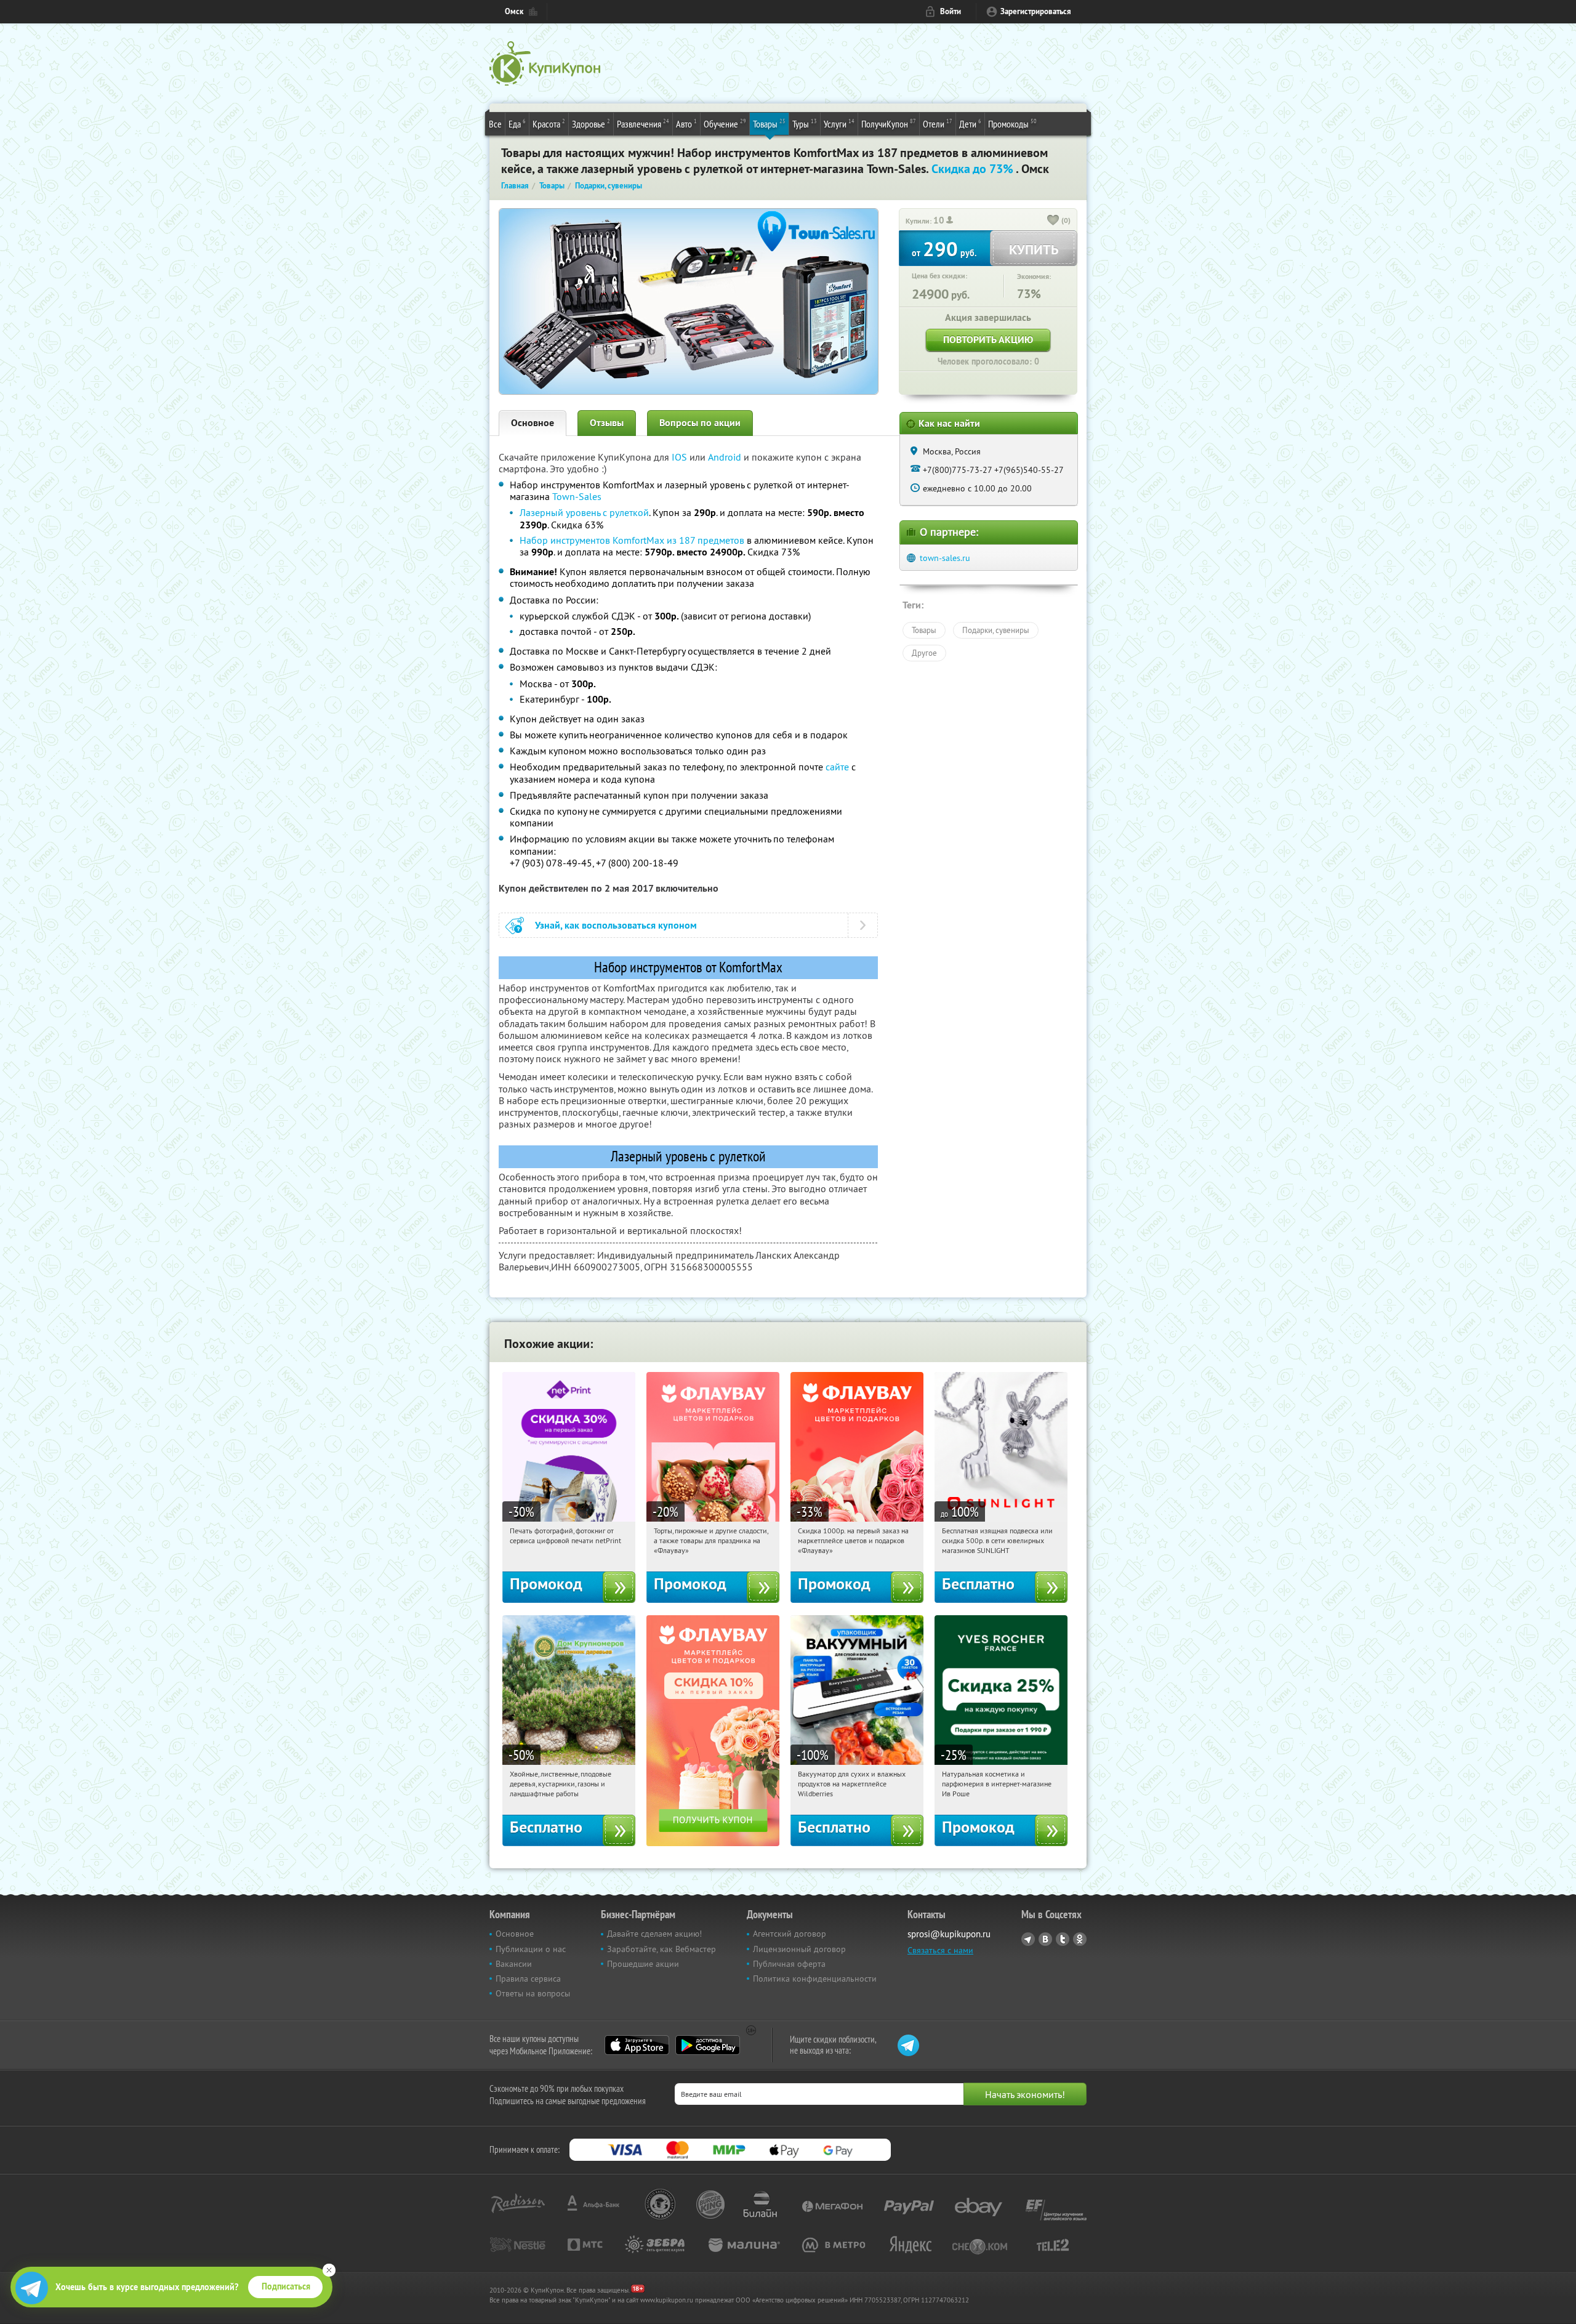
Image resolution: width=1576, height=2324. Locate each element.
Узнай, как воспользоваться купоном (616, 925)
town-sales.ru (945, 558)
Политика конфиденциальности (815, 1979)
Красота (549, 123)
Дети (970, 123)
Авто (686, 123)
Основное (533, 423)
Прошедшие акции (643, 1964)
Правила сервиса (528, 1979)
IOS (681, 457)
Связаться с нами (940, 1950)
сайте (837, 767)
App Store (637, 2045)
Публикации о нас (531, 1949)
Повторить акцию (988, 340)
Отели (938, 123)
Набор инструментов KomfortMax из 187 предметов (632, 540)
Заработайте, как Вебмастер (661, 1949)
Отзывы (607, 423)
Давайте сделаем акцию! (654, 1934)
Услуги (839, 123)
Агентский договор (790, 1934)
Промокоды (1012, 123)
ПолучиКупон (889, 123)
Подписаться (286, 2286)
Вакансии (514, 1964)
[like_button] (1053, 221)
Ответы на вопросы (533, 1993)
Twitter (1063, 1939)
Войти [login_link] (951, 11)
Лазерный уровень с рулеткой (584, 512)
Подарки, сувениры (996, 630)
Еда (517, 123)
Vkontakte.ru (1045, 1939)
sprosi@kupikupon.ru (949, 1934)
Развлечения (643, 123)
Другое (924, 653)
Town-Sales (577, 496)
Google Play (708, 2045)
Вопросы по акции (700, 423)
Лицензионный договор (799, 1949)
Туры (805, 123)
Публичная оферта (789, 1964)
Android (726, 457)
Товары (769, 123)
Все (495, 124)
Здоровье (591, 123)
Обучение (725, 123)
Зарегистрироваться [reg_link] (1036, 11)
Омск (514, 11)
